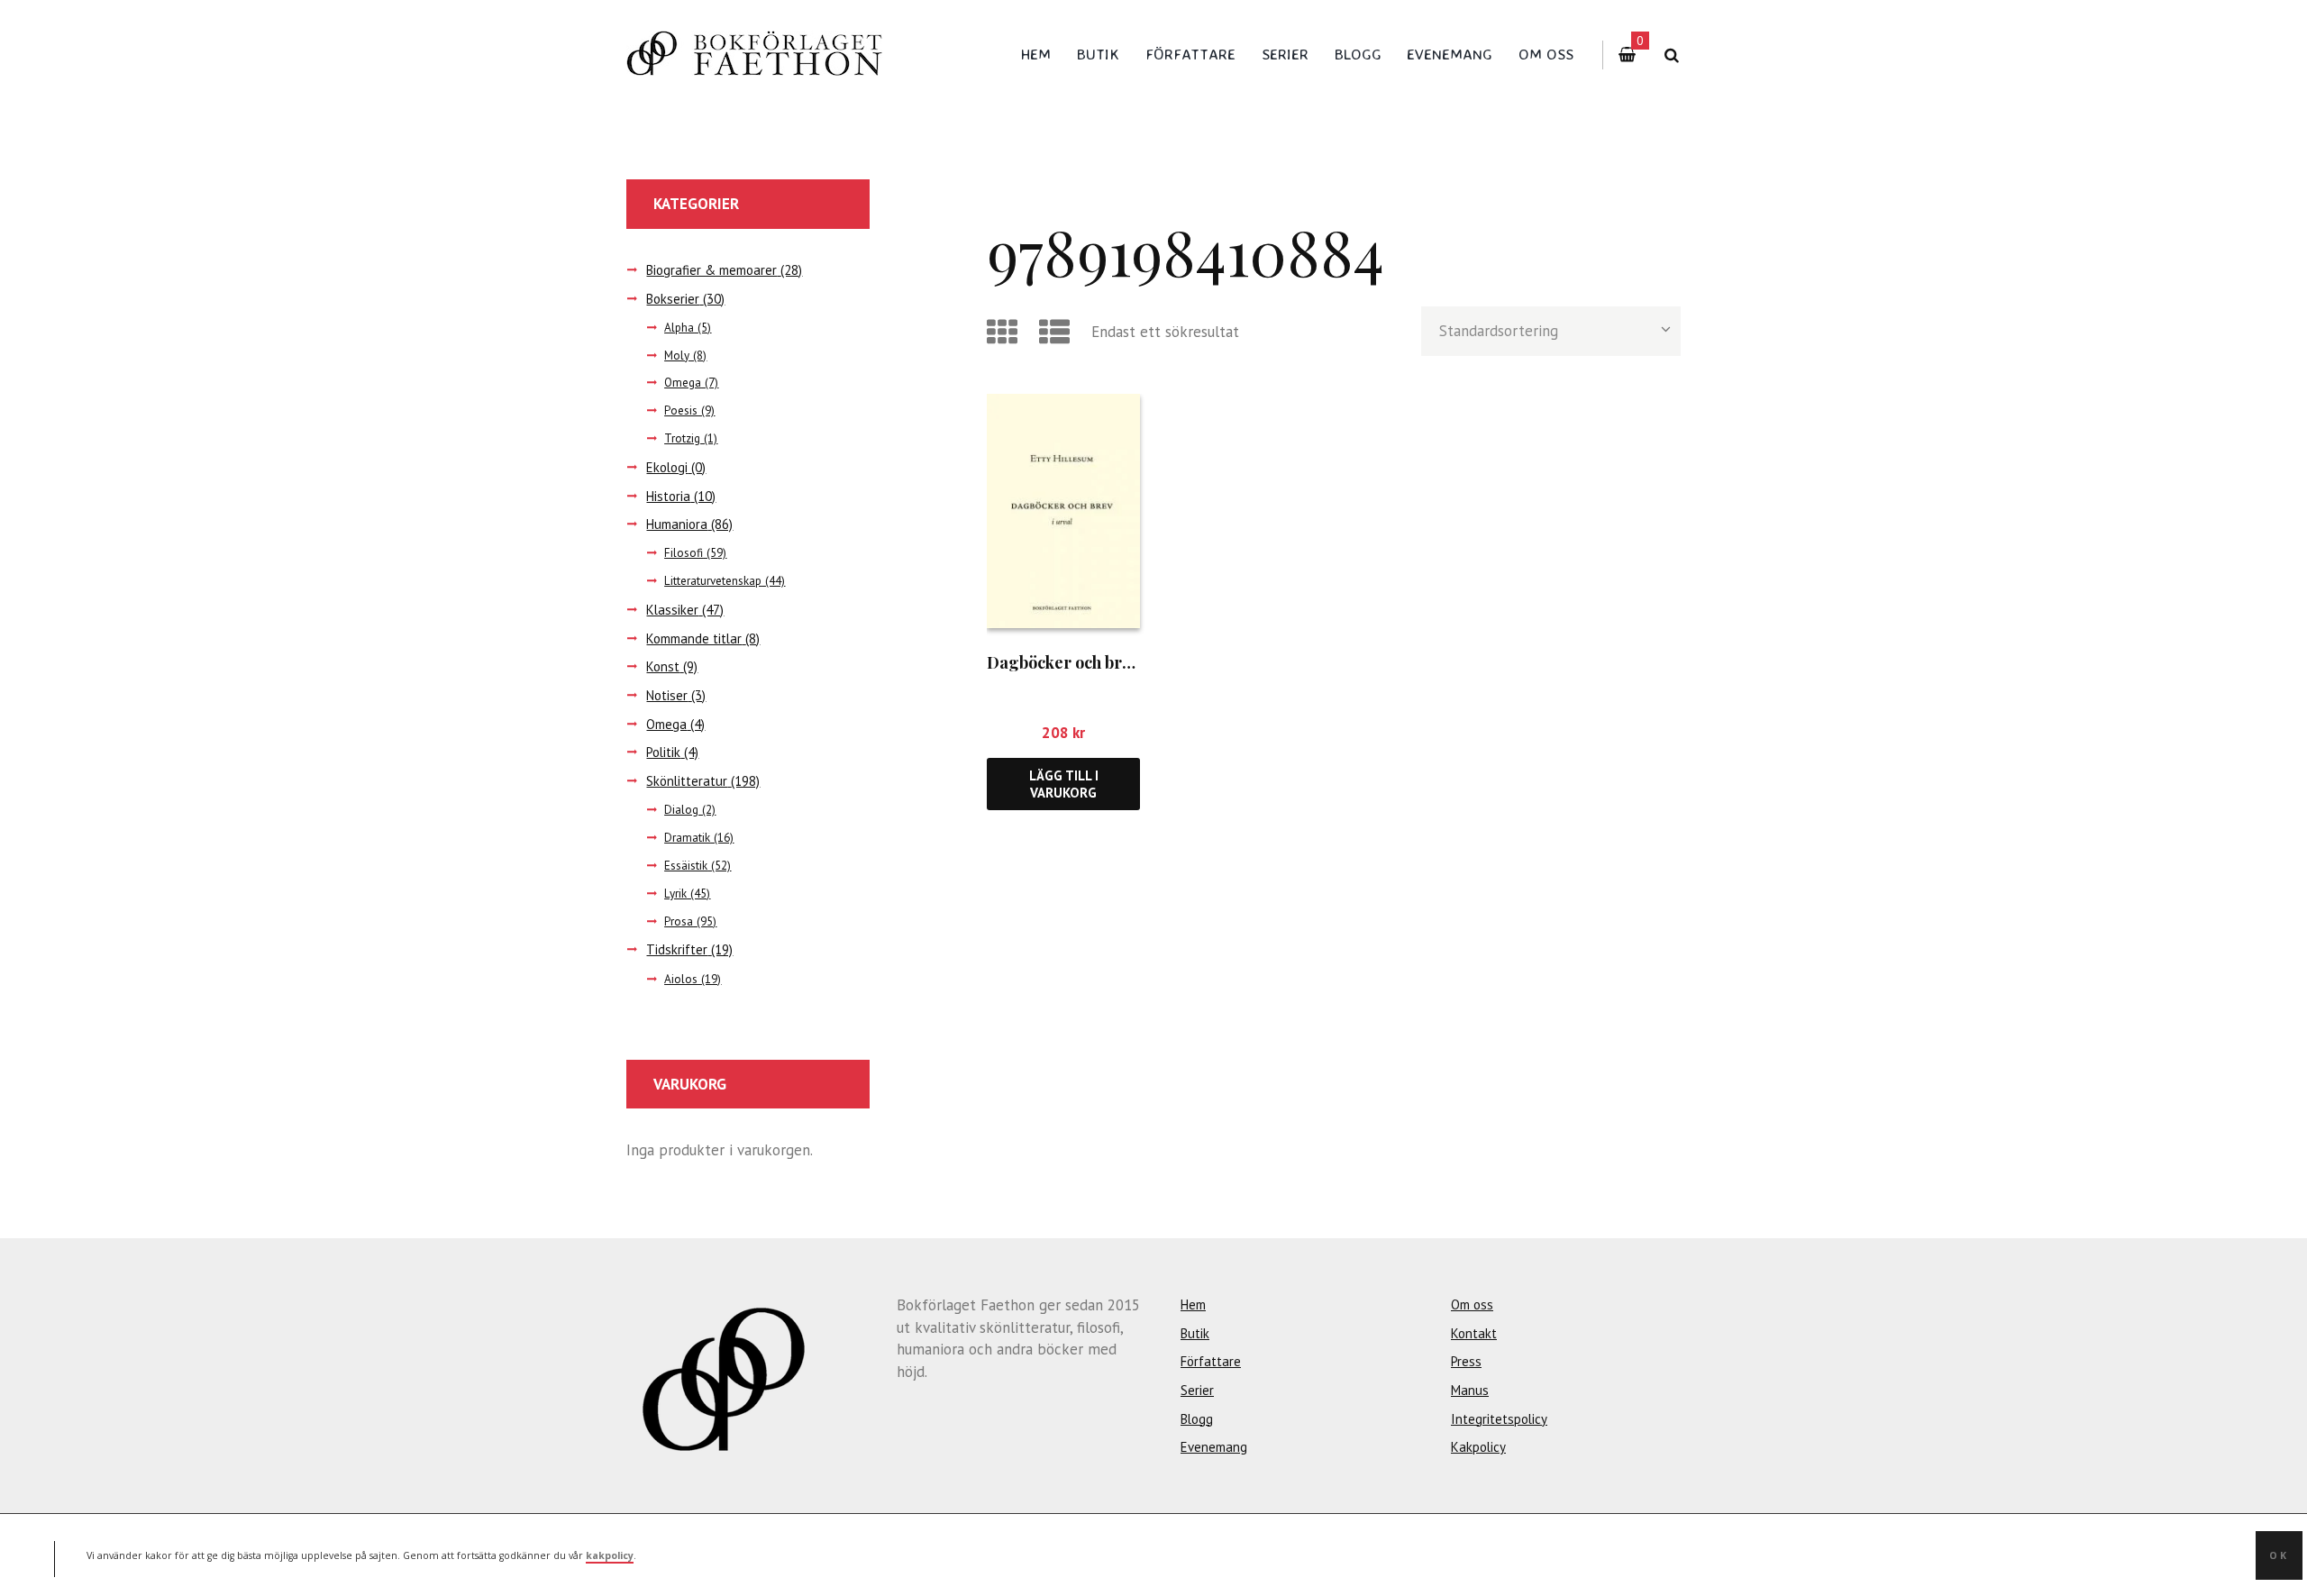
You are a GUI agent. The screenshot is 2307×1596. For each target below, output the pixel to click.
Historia (668, 496)
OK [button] (2279, 1555)
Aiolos (681, 979)
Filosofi (684, 553)
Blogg (1358, 54)
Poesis (681, 410)
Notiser (667, 695)
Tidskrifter (677, 949)
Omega (683, 383)
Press (1466, 1361)
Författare (1190, 54)
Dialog (681, 810)
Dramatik (687, 838)
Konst (663, 666)
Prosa (679, 921)
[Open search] (1671, 55)
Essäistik (686, 866)
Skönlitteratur (687, 781)
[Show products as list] (1058, 332)
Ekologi (667, 467)
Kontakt (1474, 1333)
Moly (677, 356)
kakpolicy (610, 1555)
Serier (1285, 54)
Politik (663, 752)
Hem (1036, 54)
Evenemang (1450, 54)
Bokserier (673, 299)
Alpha (679, 328)
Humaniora (677, 524)
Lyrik (675, 894)
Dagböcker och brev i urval (1089, 662)
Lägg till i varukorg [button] (1064, 784)
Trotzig (682, 438)
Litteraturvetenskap (713, 581)
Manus (1470, 1390)
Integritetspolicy (1499, 1419)
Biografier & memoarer (711, 270)
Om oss (1546, 54)
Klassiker (672, 610)
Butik (1098, 54)
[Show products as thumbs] (1005, 332)
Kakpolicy (1478, 1447)
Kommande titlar (694, 638)
